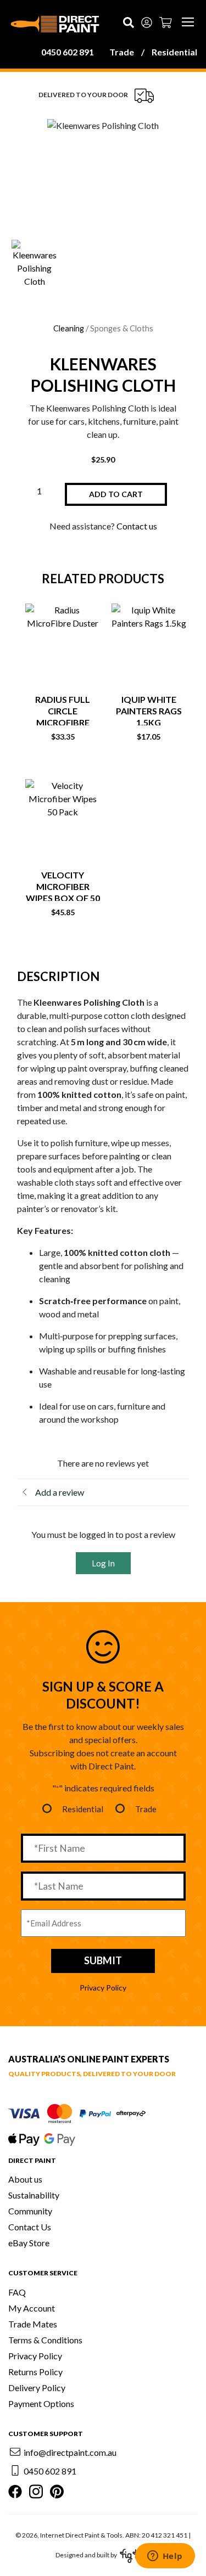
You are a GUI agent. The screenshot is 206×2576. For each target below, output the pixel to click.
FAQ (17, 2292)
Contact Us (30, 2227)
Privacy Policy (103, 1988)
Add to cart (116, 494)
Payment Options (41, 2403)
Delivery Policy (37, 2388)
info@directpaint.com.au (70, 2452)
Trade (122, 52)
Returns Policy (35, 2372)
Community (30, 2211)
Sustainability (34, 2195)
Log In (103, 1563)
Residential (174, 52)
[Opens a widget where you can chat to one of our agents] (165, 2557)
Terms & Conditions (45, 2340)
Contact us (137, 526)
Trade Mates (33, 2324)
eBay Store (29, 2243)
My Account (32, 2308)
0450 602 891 (68, 52)
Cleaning (69, 328)
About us (25, 2179)
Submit (103, 1960)
